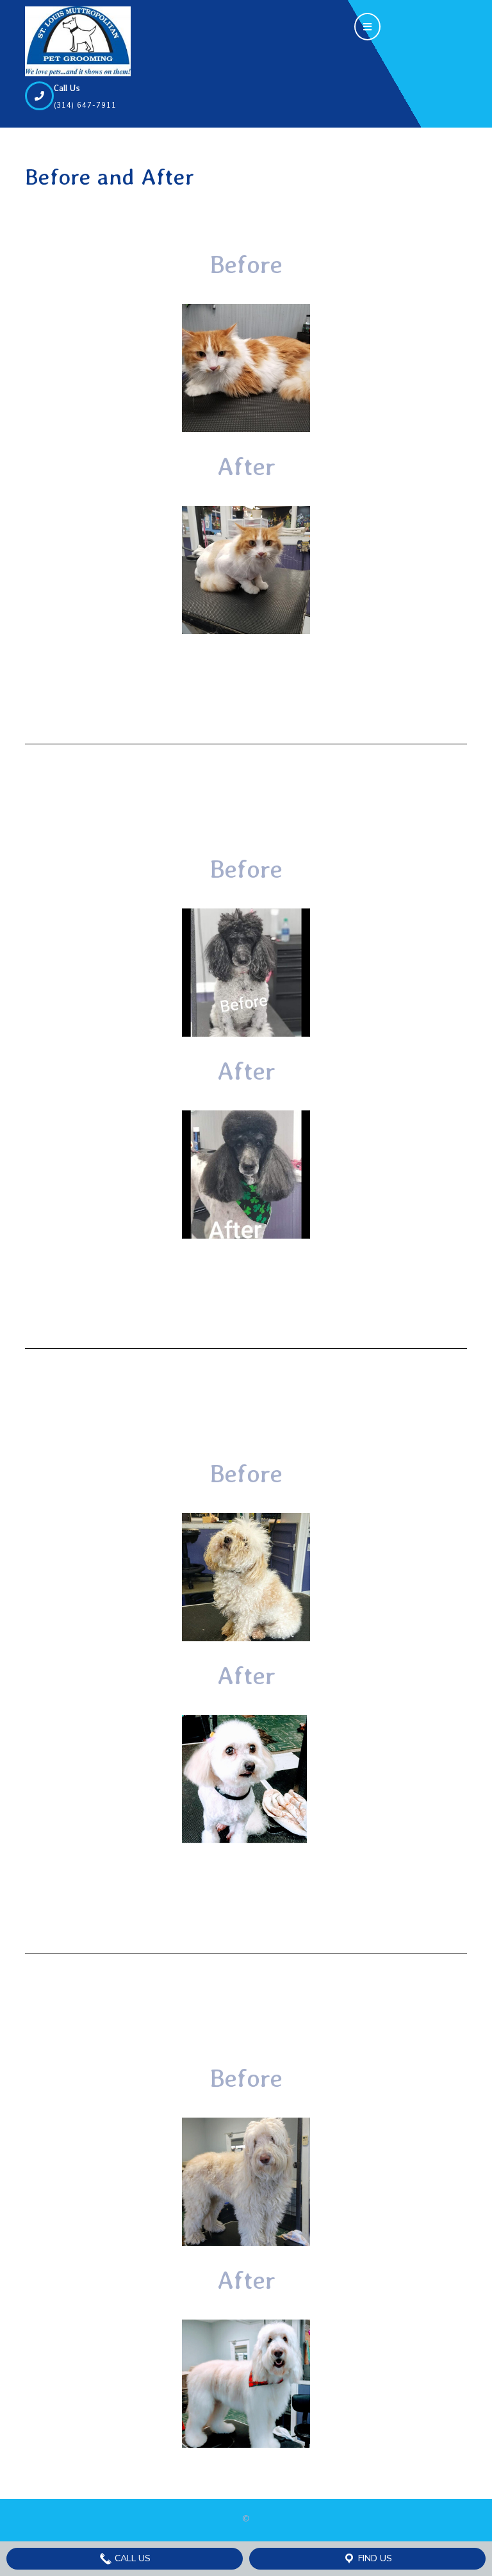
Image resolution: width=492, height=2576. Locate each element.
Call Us (131, 2558)
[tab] (367, 23)
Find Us (374, 2558)
